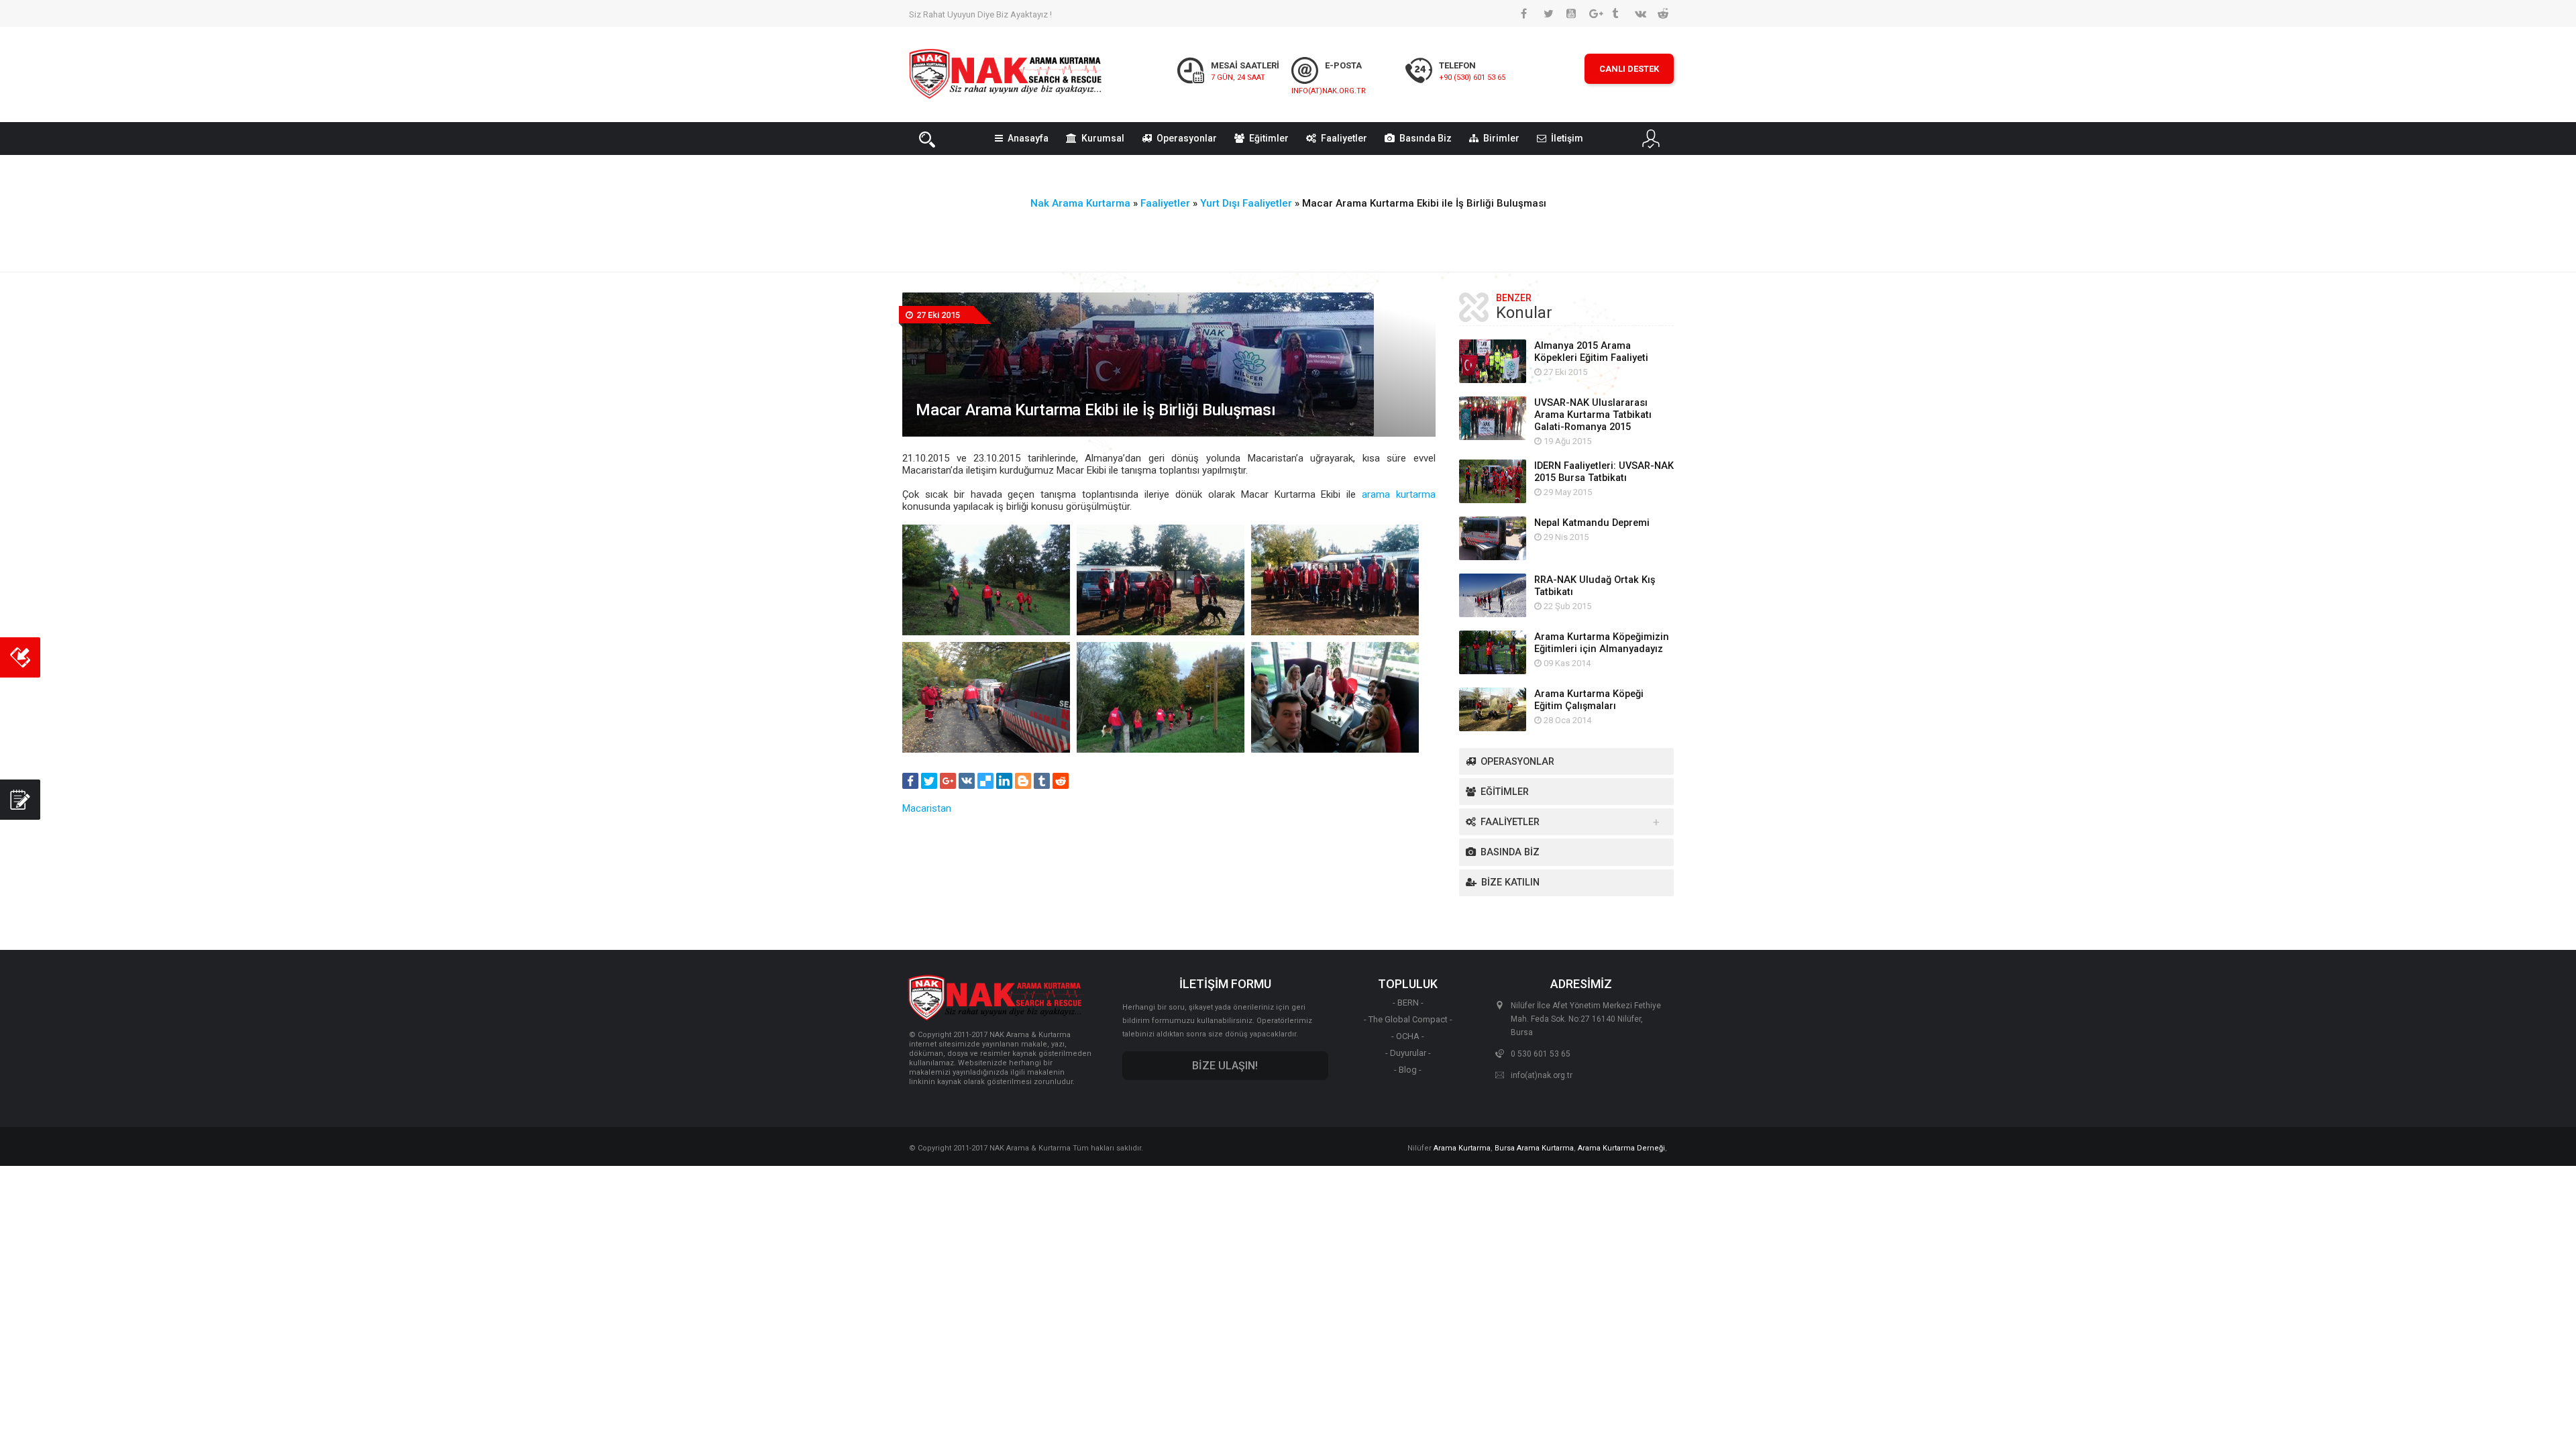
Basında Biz (1426, 138)
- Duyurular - (1408, 1053)
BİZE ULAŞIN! (1225, 1066)
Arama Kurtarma (1462, 1148)
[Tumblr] (1042, 781)
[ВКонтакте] (967, 781)
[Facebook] (910, 781)
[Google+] (948, 781)
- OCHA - (1408, 1036)
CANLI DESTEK (1629, 69)
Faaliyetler (1344, 138)
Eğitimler (1269, 138)
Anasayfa (1028, 138)
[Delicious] (985, 781)
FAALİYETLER (1510, 822)
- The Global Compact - (1408, 1019)
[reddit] (1061, 781)
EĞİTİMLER (1505, 792)
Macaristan (927, 808)
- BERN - (1408, 1003)
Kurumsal (1103, 138)
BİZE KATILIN (1510, 882)
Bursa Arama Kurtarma (1534, 1148)
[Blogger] (1023, 781)
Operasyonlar (1187, 138)
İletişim (1567, 138)
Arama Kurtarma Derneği (1621, 1148)
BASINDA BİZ (1510, 852)
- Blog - (1408, 1070)
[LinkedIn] (1004, 781)
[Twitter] (929, 781)
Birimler (1501, 138)
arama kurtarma (1399, 494)
